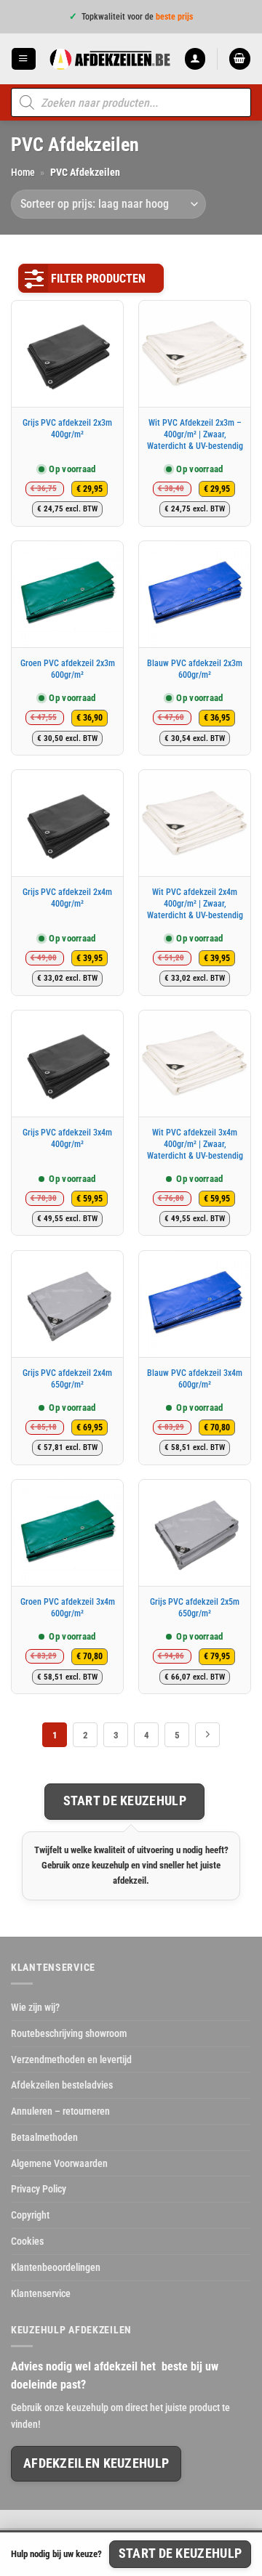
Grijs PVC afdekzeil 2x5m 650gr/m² (195, 1608)
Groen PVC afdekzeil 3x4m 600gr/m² (68, 1608)
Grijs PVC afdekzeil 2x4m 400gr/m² (67, 898)
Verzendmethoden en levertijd (71, 2059)
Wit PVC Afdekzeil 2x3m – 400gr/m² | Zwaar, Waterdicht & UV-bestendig (195, 434)
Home (23, 172)
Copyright (30, 2215)
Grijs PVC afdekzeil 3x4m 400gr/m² (67, 1138)
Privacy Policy (39, 2189)
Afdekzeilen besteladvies (62, 2085)
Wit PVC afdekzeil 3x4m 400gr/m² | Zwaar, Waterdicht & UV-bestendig (195, 1144)
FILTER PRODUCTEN (98, 279)
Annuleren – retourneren (60, 2111)
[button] (23, 58)
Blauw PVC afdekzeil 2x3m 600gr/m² (195, 669)
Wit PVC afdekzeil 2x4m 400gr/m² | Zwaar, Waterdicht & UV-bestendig (195, 903)
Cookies (27, 2241)
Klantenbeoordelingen (56, 2267)
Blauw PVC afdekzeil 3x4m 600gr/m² (195, 1379)
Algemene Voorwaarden (59, 2163)
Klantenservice (41, 2293)
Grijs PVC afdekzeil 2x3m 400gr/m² (67, 429)
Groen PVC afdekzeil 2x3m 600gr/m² (68, 669)
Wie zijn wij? (35, 2007)
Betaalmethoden (44, 2137)
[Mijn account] (195, 58)
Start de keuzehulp (125, 1801)
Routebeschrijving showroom (69, 2033)
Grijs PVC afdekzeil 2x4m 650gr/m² (67, 1379)
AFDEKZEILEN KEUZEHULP (96, 2463)
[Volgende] (207, 1735)
